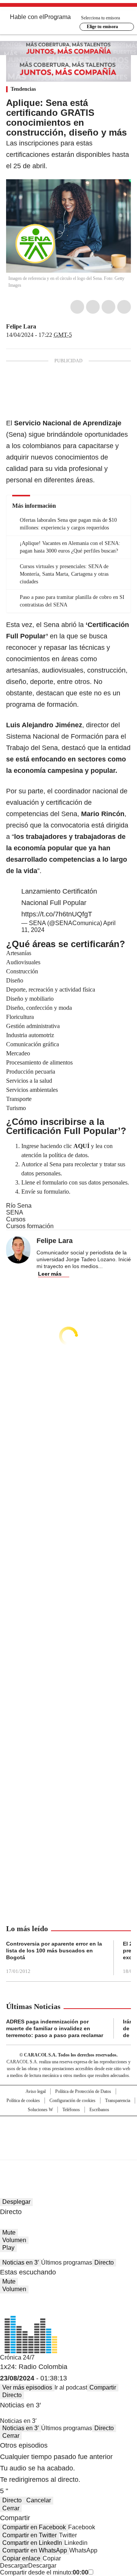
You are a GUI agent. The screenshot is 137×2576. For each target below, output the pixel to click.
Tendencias (23, 89)
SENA (15, 1212)
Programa (57, 17)
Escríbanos (99, 2110)
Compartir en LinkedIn (32, 2543)
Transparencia (118, 2101)
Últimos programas (67, 2262)
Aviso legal (36, 2091)
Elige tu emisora (102, 27)
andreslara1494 (51, 327)
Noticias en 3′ (21, 2262)
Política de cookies (23, 2101)
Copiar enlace (21, 2558)
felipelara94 (41, 327)
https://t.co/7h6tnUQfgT (57, 914)
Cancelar (39, 2500)
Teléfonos (71, 2110)
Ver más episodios (27, 2387)
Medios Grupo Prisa (69, 2151)
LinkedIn (108, 307)
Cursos (16, 1219)
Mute (9, 2232)
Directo (104, 2262)
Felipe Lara (21, 326)
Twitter (93, 307)
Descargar (14, 2566)
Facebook (77, 307)
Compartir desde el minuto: (44, 2572)
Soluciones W (40, 2110)
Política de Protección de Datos (83, 2091)
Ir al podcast (71, 2387)
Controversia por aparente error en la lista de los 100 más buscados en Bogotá (54, 1951)
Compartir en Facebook (34, 2527)
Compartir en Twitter (29, 2535)
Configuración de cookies (72, 2101)
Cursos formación (30, 1226)
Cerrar (11, 2436)
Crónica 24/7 (17, 2357)
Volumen (14, 2240)
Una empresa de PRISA (68, 2133)
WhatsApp (124, 307)
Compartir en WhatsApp (35, 2550)
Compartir (103, 2387)
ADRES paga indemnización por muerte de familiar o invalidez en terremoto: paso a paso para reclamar (55, 2028)
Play (8, 2248)
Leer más (50, 1274)
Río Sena (19, 1206)
